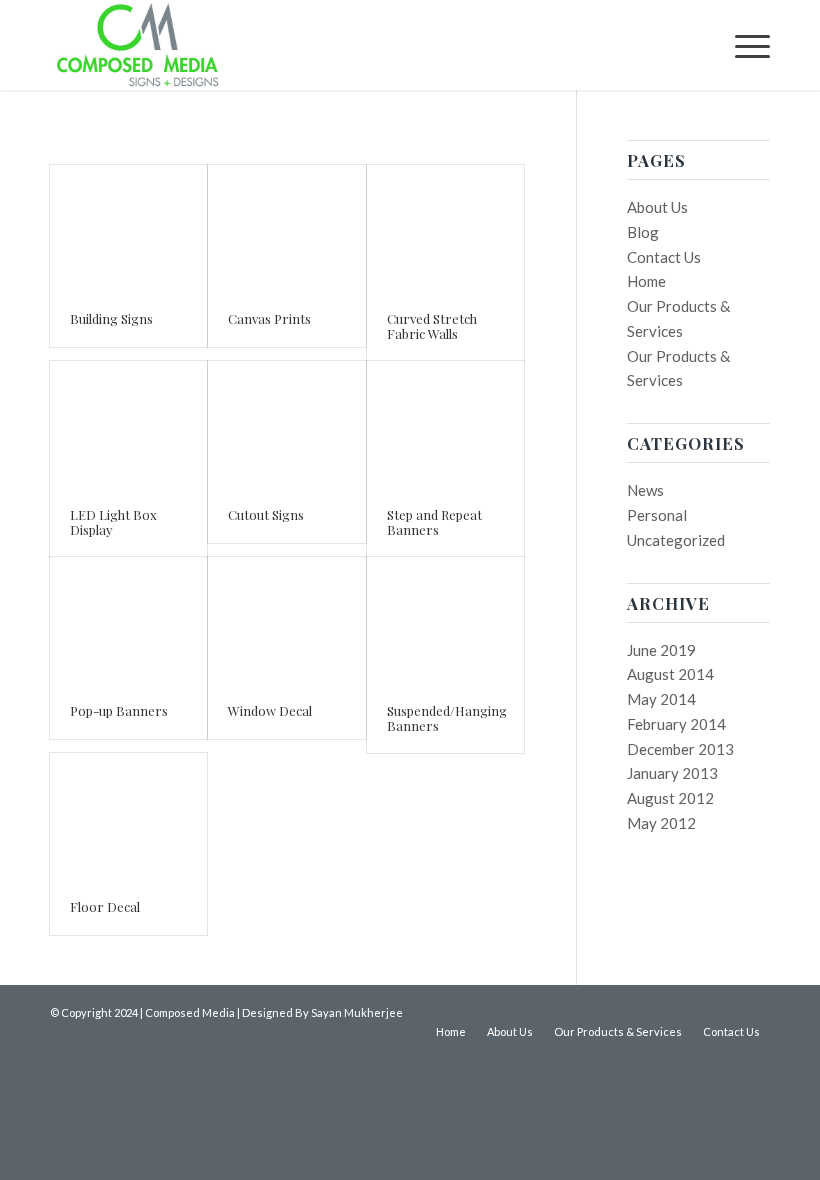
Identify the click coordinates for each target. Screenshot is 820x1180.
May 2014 (661, 699)
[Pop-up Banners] (128, 620)
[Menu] (742, 45)
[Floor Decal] (128, 816)
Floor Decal (105, 906)
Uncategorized (676, 540)
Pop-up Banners (119, 710)
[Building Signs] (128, 228)
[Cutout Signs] (286, 424)
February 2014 (676, 724)
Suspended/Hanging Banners (447, 717)
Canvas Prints (269, 318)
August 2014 (670, 674)
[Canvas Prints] (286, 228)
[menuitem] (742, 45)
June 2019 (661, 650)
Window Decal (270, 710)
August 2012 (670, 798)
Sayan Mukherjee (357, 1012)
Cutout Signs (266, 514)
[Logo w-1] (137, 45)
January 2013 (672, 773)
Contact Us (664, 257)
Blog (643, 232)
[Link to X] (755, 1011)
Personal (657, 515)
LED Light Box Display (113, 521)
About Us (657, 207)
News (645, 490)
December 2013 (680, 749)
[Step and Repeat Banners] (445, 424)
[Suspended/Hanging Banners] (445, 620)
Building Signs (111, 318)
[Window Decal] (286, 620)
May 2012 (661, 823)
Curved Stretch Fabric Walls (432, 325)
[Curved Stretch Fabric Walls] (445, 228)
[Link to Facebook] (695, 1011)
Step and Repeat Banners (434, 521)
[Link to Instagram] (725, 1011)
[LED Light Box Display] (128, 424)
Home (646, 281)
